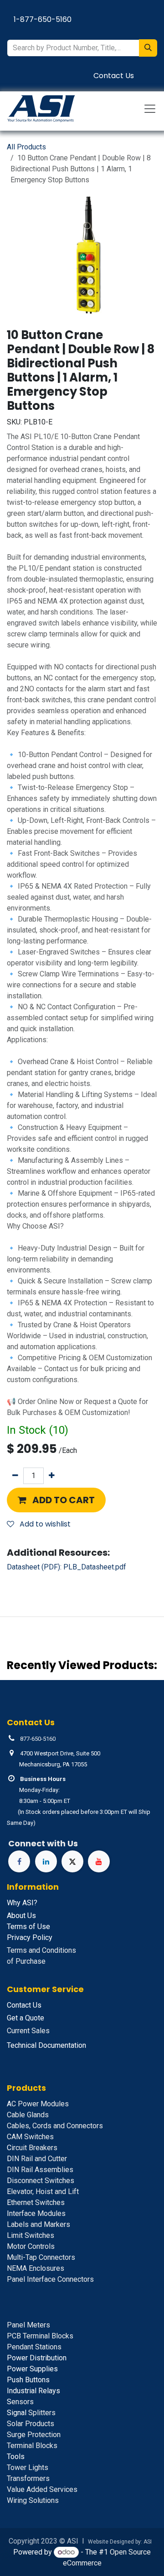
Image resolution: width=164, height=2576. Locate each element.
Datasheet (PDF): (67, 1567)
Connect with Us (43, 1843)
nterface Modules (36, 2213)
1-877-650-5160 (43, 19)
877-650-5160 (38, 1739)
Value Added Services (42, 2489)
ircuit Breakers (32, 2148)
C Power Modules (38, 2104)
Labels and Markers (38, 2224)
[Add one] (52, 1476)
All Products (26, 147)
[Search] (148, 48)
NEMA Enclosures (36, 2268)
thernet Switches (36, 2202)
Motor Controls (31, 2246)
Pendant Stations (34, 2347)
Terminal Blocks (32, 2446)
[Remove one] (15, 1476)
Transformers (28, 2478)
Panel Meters (28, 2325)
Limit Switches (31, 2235)
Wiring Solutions (33, 2500)
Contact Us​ (114, 76)
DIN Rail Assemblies (40, 2170)
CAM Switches (30, 2137)
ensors (20, 2402)
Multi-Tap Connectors (41, 2257)
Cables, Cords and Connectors (55, 2126)
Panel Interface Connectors (50, 2279)
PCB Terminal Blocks (40, 2336)
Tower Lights (28, 2467)
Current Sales (28, 2031)
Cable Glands (28, 2115)
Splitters (31, 2413)
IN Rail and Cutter (37, 2159)
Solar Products (31, 2424)
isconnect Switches (41, 2181)
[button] (56, 1500)
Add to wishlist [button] (44, 1524)
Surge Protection (34, 2435)
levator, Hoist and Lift (43, 2192)
